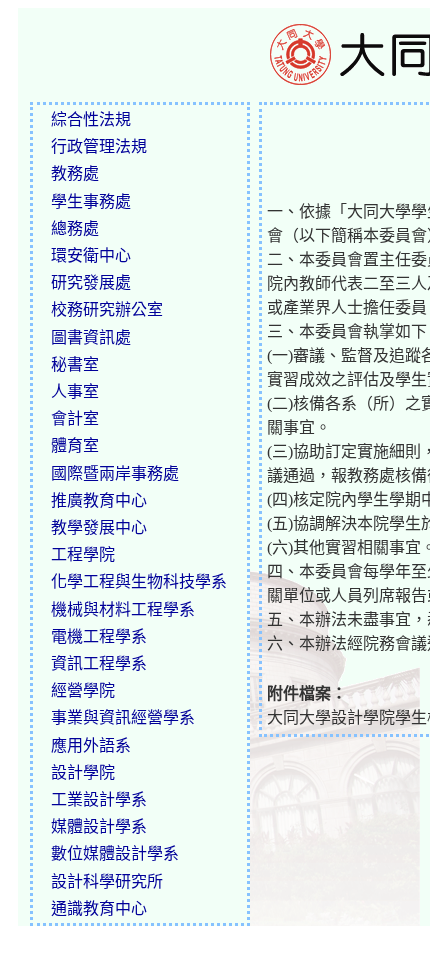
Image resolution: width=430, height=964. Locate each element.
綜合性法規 (91, 119)
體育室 (75, 445)
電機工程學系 (99, 636)
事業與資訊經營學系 (123, 717)
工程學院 (83, 554)
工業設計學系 (99, 799)
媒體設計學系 (99, 826)
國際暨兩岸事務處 (115, 473)
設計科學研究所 (107, 881)
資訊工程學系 (99, 663)
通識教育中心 (99, 908)
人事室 (75, 391)
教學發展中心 (99, 527)
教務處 (75, 173)
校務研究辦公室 (107, 309)
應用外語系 (91, 745)
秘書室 (75, 364)
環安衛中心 (91, 255)
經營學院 (83, 690)
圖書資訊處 (91, 337)
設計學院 (83, 772)
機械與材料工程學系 (123, 609)
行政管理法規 (99, 146)
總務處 (75, 228)
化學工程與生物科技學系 (139, 581)
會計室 (75, 418)
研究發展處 (91, 282)
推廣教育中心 (99, 500)
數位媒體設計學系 (115, 853)
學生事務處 (91, 201)
